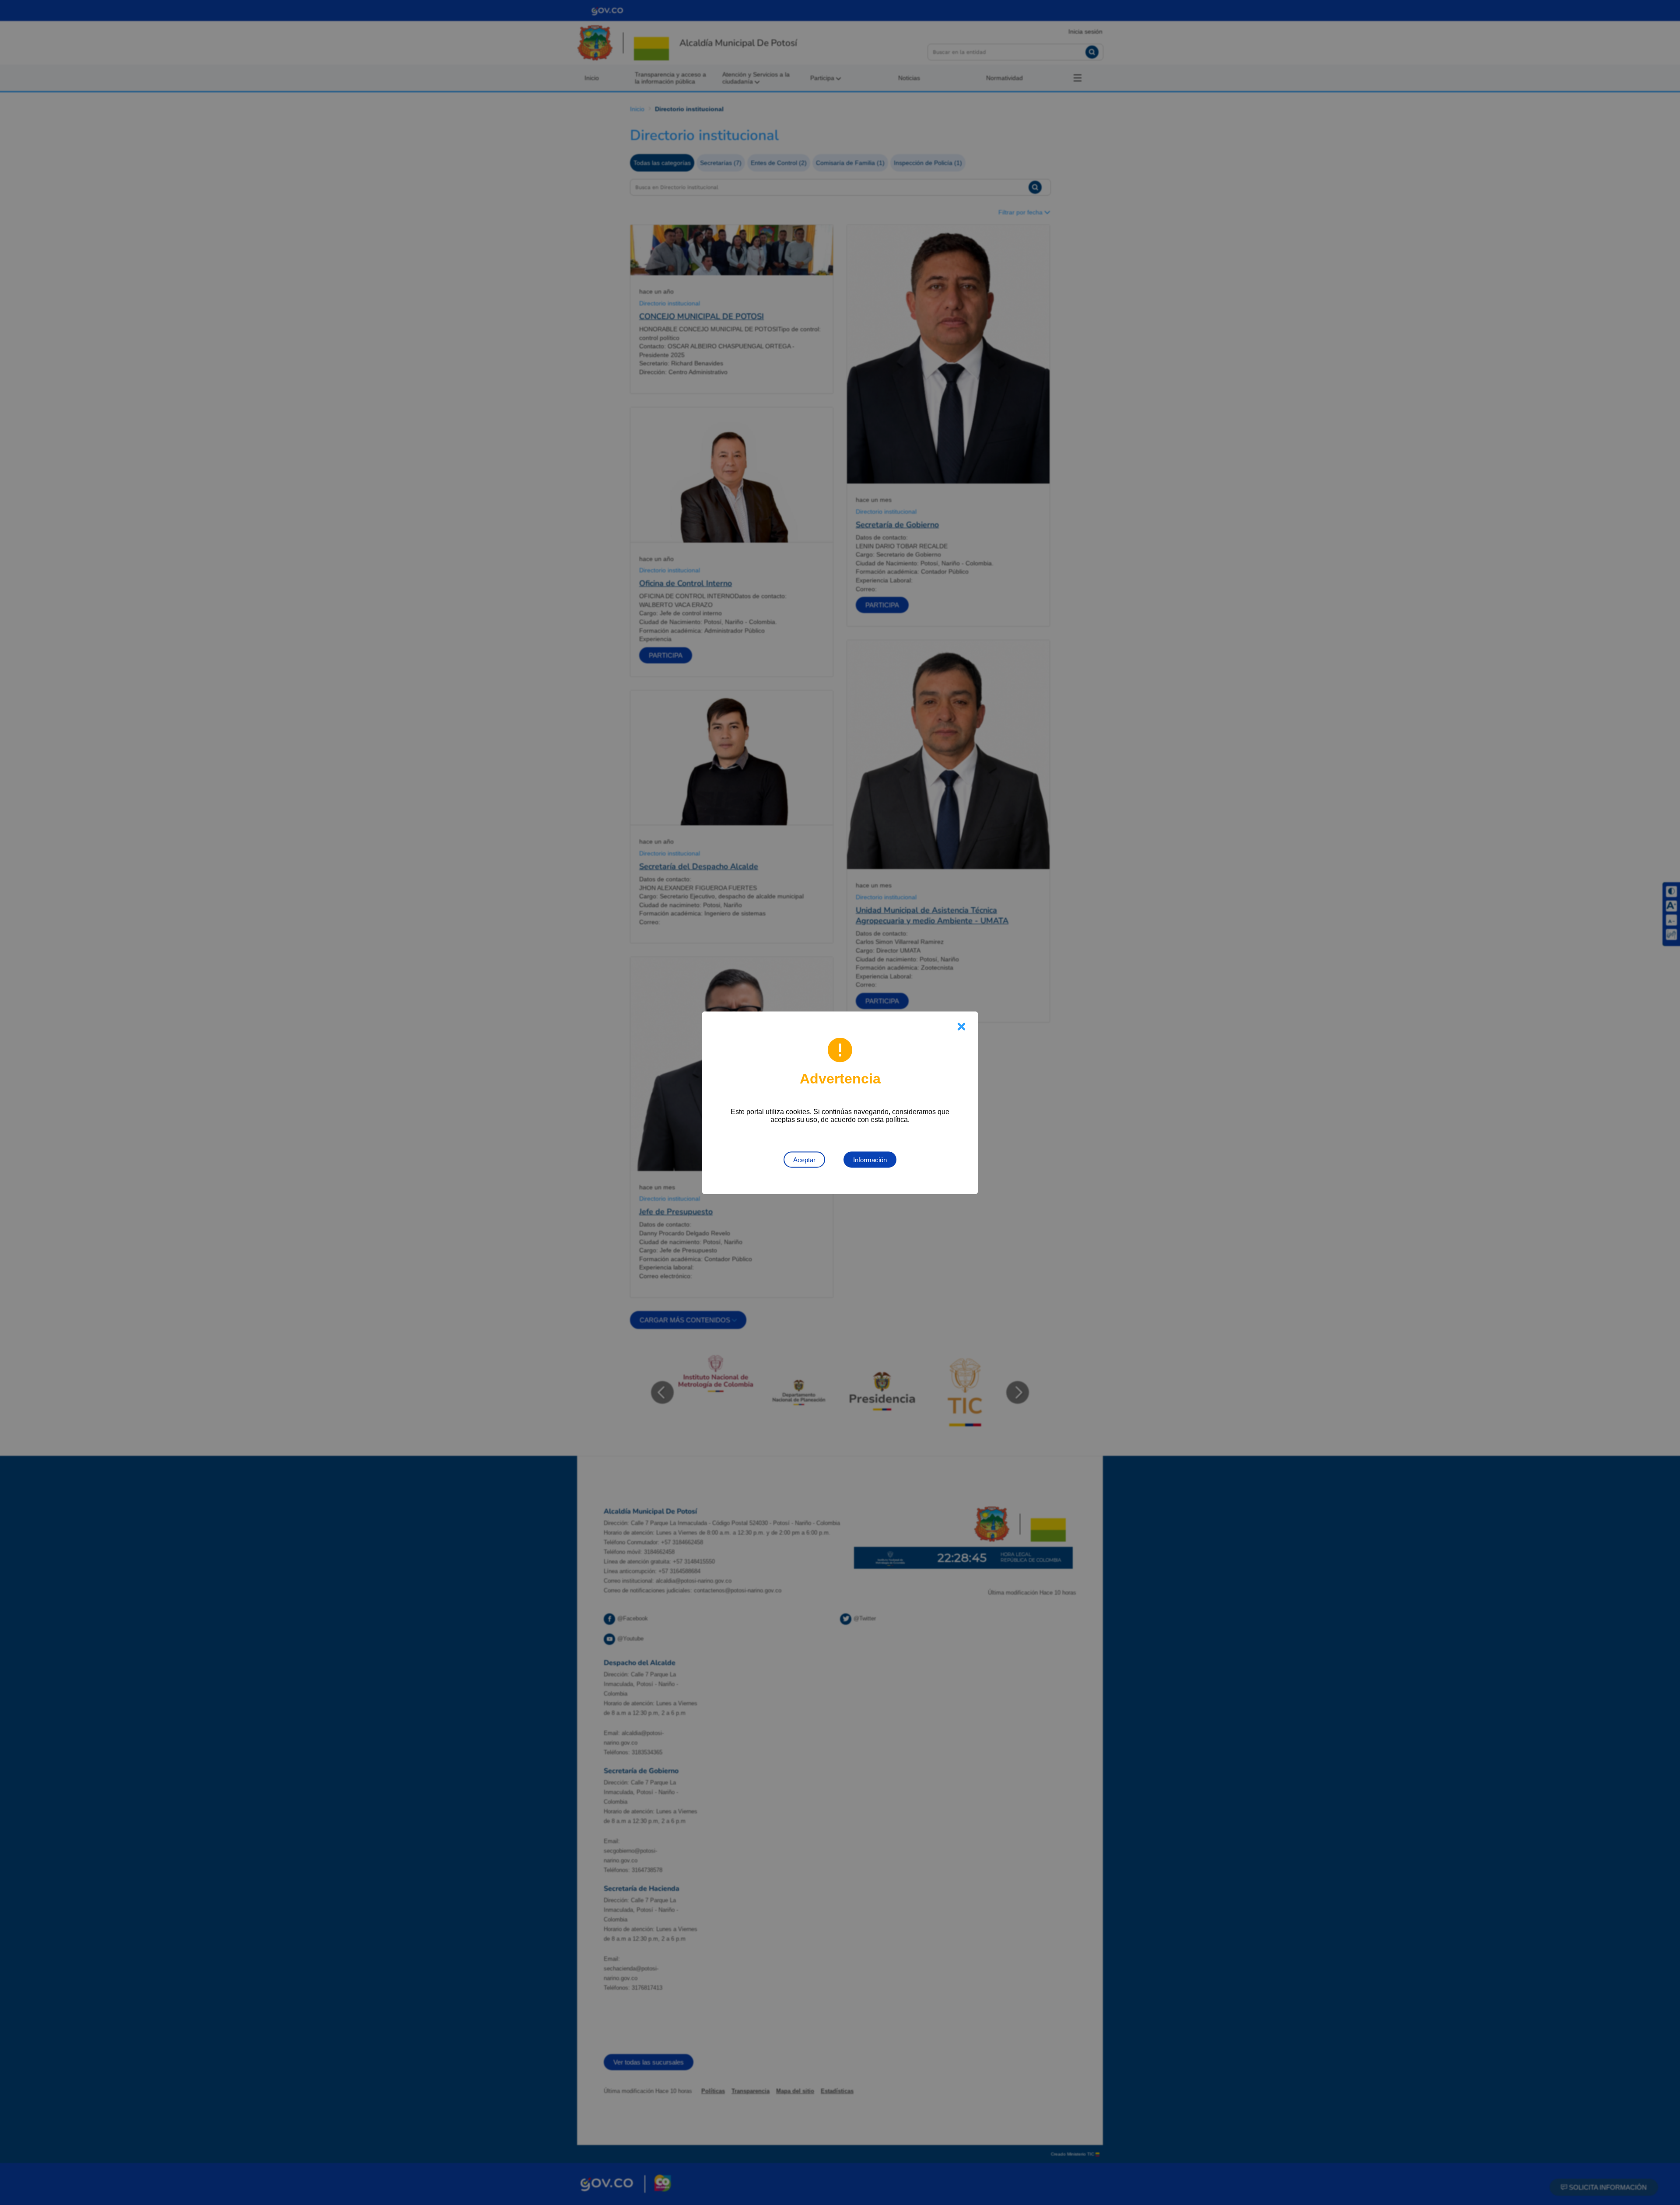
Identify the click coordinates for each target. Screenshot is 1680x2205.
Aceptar (804, 1159)
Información (870, 1159)
